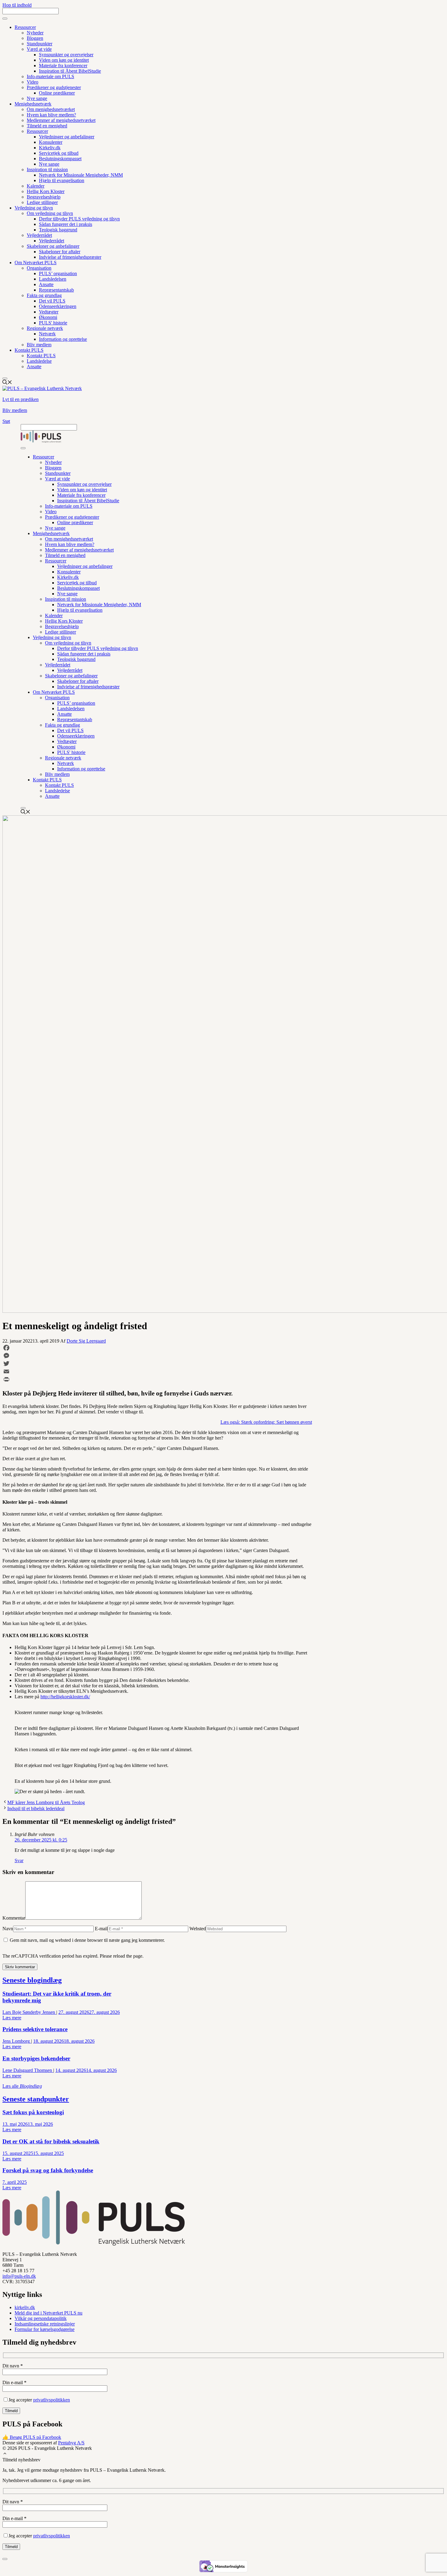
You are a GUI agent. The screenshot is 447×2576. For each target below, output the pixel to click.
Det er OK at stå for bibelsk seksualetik (51, 2141)
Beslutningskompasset (60, 159)
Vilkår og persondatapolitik (41, 2318)
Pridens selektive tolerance (35, 2029)
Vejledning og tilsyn (34, 208)
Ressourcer (25, 27)
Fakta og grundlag (44, 295)
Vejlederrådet (39, 235)
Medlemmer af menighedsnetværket (61, 120)
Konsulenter (51, 142)
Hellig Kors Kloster (46, 191)
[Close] (5, 379)
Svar (19, 1860)
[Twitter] (157, 1364)
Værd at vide (39, 49)
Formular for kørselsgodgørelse (45, 2329)
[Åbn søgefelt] (7, 383)
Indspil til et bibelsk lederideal (36, 1808)
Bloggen (35, 38)
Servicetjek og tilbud (59, 153)
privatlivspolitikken (52, 2400)
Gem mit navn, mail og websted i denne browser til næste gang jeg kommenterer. (87, 1940)
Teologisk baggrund (58, 230)
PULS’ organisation (58, 273)
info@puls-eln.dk (19, 2276)
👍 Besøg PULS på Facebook (32, 2437)
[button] (5, 2454)
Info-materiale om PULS (50, 76)
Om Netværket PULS (36, 263)
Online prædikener (57, 93)
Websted (198, 1929)
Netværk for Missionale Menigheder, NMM (81, 175)
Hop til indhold (17, 5)
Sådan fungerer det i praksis (66, 224)
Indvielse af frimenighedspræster (70, 257)
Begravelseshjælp (44, 197)
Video (33, 82)
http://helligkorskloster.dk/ (65, 1697)
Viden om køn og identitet (64, 60)
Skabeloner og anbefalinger (53, 246)
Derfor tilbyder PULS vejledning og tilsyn (79, 219)
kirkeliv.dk (25, 2307)
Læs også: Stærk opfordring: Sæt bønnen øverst (266, 1422)
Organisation (39, 268)
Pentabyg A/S (71, 2443)
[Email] (157, 1371)
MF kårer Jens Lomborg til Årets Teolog (46, 1802)
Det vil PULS (52, 301)
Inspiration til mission (47, 169)
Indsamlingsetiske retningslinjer (45, 2324)
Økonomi (48, 317)
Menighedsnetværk (33, 104)
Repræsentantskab (56, 290)
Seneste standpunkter (36, 2099)
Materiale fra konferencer (63, 66)
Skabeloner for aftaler (60, 252)
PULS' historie (53, 323)
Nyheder (35, 33)
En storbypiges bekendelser (36, 2058)
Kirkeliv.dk (50, 148)
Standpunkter (40, 44)
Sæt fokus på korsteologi (33, 2112)
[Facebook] (157, 1348)
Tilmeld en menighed (47, 126)
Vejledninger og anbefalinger (67, 137)
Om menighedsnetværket (51, 109)
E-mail (101, 1929)
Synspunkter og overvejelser (66, 55)
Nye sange (37, 98)
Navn (8, 1929)
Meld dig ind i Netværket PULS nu (49, 2313)
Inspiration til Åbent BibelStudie (70, 71)
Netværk (47, 334)
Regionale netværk (45, 328)
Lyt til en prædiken (21, 399)
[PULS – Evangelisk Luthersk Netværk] (41, 441)
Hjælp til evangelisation (62, 180)
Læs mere (12, 2018)
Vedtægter (49, 312)
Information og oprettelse (63, 339)
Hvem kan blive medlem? (51, 115)
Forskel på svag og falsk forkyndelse (48, 2170)
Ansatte (46, 284)
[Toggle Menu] (5, 19)
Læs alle (22, 2086)
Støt (6, 421)
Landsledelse (39, 361)
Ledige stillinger (42, 202)
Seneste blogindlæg (32, 1980)
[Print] (157, 1379)
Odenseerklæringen (58, 306)
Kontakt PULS (29, 350)
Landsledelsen (53, 279)
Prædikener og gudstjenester (54, 87)
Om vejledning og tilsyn (50, 213)
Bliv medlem (39, 345)
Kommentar (14, 1918)
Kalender (36, 186)
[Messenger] (157, 1356)
